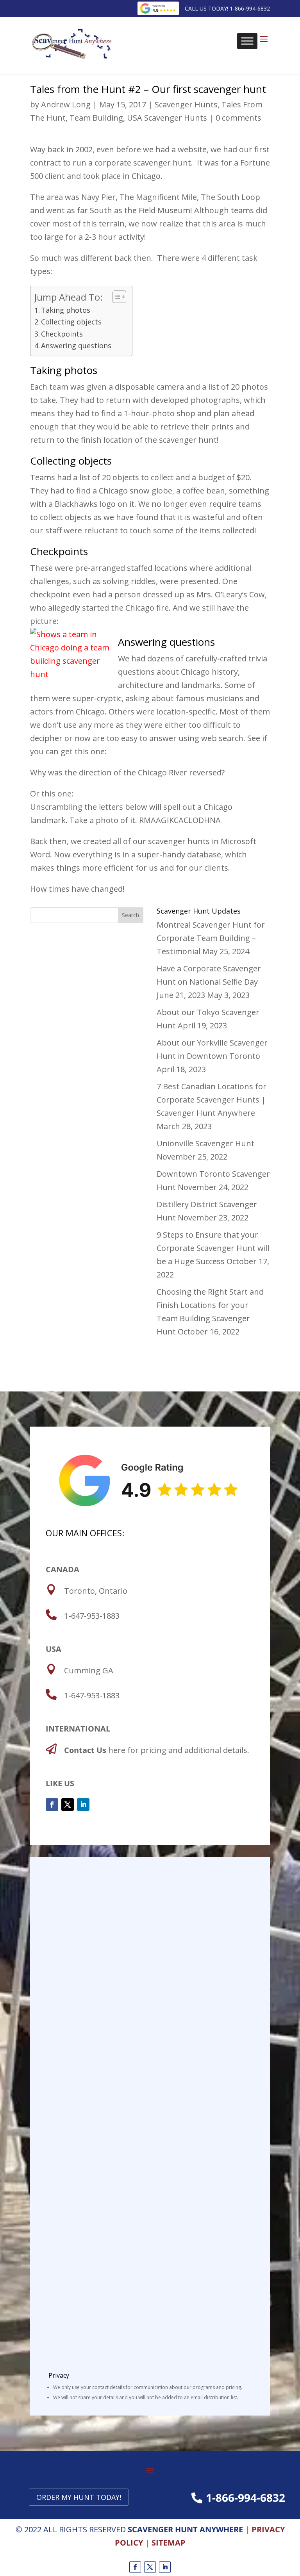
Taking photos (66, 310)
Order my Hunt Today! (79, 2497)
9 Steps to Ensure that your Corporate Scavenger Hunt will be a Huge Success (213, 1248)
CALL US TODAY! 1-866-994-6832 (227, 8)
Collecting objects (71, 322)
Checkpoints (62, 334)
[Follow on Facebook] (52, 1805)
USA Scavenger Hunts (167, 118)
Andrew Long (66, 104)
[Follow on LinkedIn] (83, 1805)
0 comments (238, 118)
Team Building (96, 118)
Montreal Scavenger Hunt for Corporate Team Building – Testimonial (211, 938)
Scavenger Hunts (186, 104)
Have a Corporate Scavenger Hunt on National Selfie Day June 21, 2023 (209, 982)
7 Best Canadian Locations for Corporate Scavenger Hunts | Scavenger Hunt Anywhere (212, 1100)
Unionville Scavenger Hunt (205, 1143)
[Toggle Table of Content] (115, 297)
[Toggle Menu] (247, 41)
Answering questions (76, 346)
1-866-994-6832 (246, 2498)
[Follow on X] (68, 1805)
